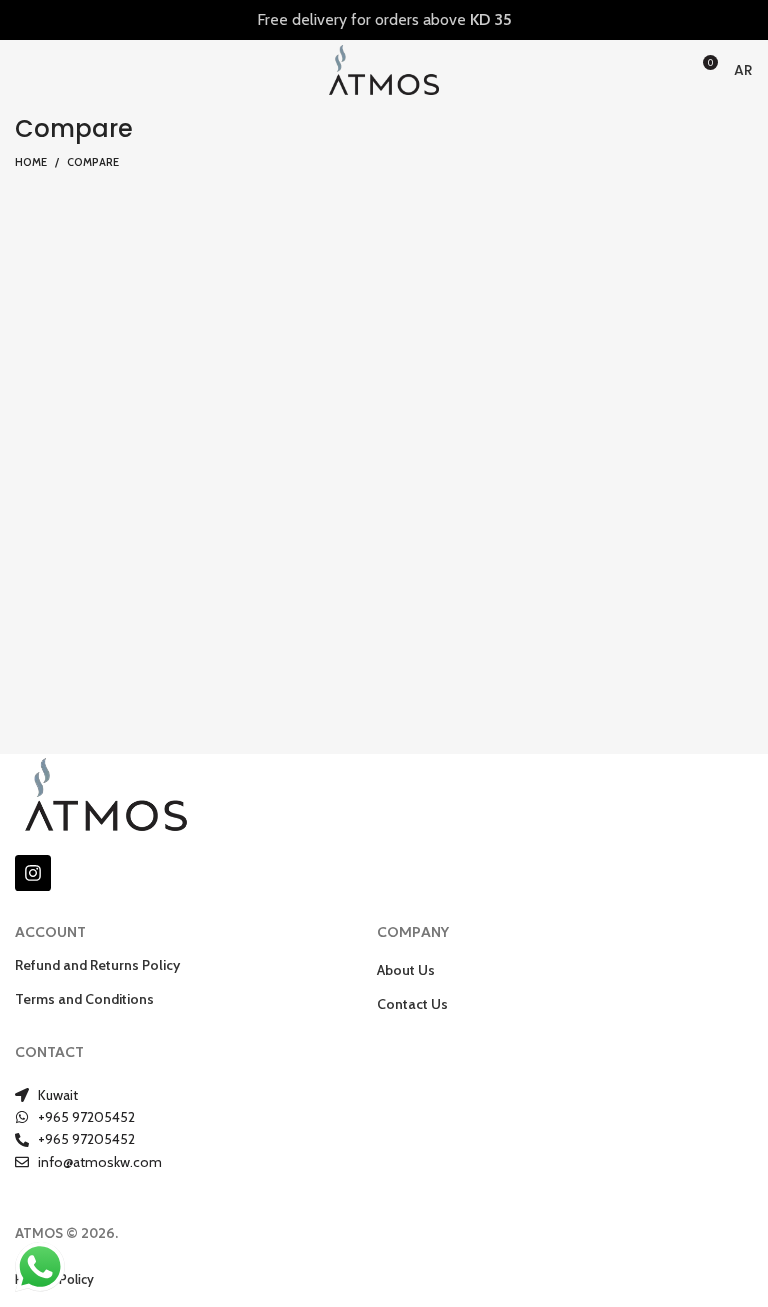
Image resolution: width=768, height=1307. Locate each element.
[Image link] (106, 792)
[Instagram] (33, 873)
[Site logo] (384, 68)
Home (31, 162)
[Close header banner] (743, 20)
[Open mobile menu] (23, 70)
